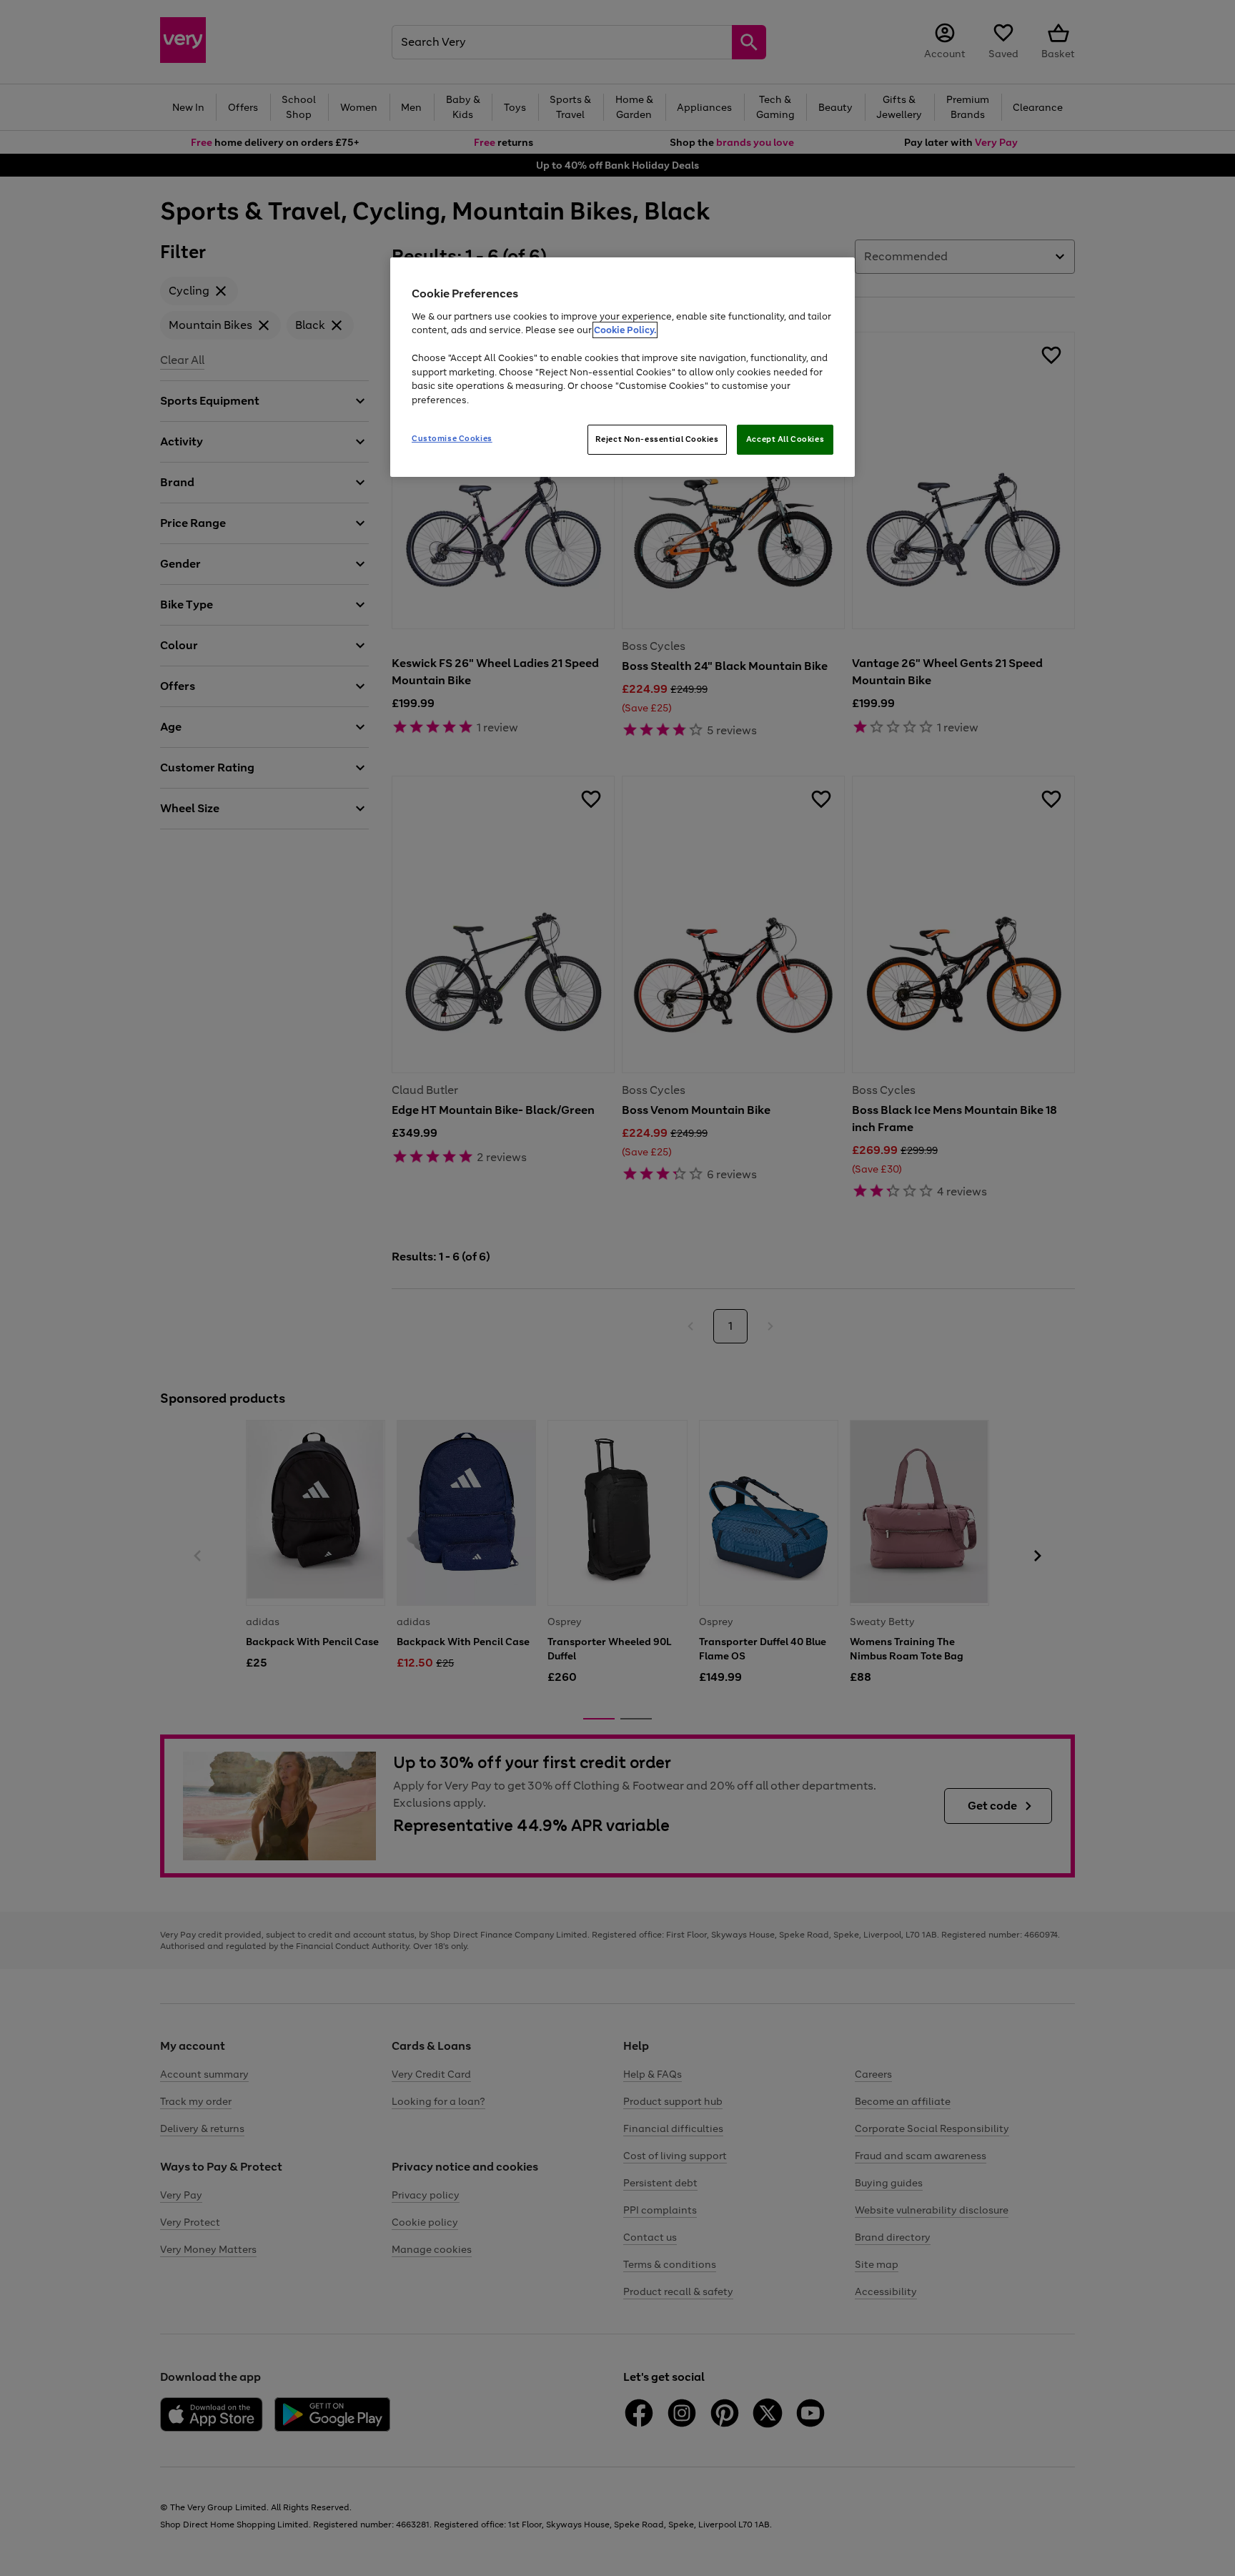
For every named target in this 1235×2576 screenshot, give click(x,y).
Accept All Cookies (785, 439)
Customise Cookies (452, 438)
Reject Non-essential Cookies (657, 439)
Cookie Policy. (625, 330)
